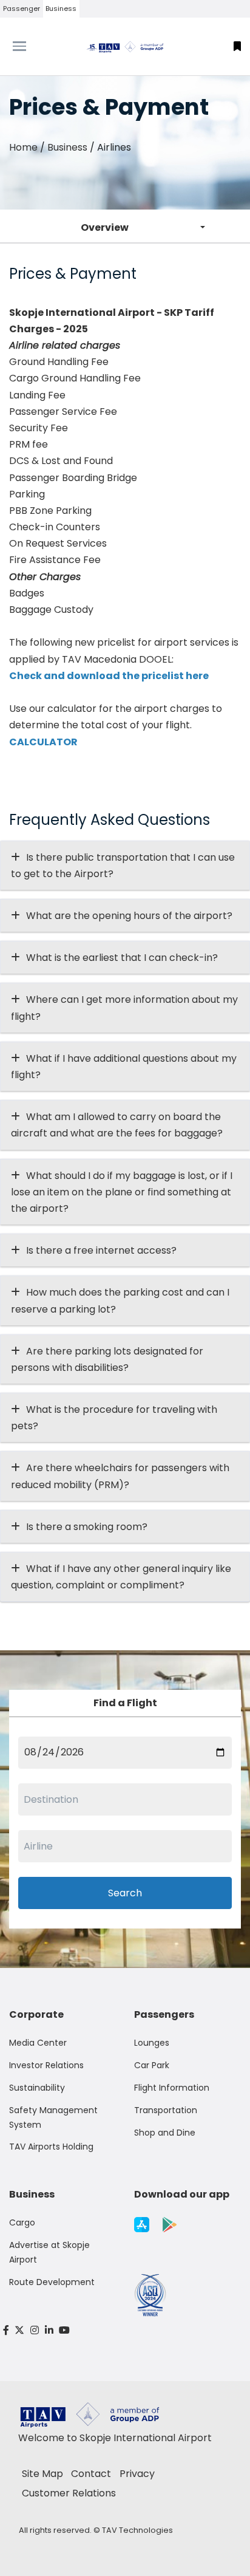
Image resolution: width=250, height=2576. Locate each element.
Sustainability (37, 2088)
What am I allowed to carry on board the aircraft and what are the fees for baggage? (117, 1125)
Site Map (42, 2474)
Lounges (152, 2043)
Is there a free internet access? (101, 1250)
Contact (91, 2474)
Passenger (22, 9)
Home (23, 147)
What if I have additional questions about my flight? (124, 1067)
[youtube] (64, 2330)
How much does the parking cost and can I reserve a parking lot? (120, 1300)
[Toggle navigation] (31, 46)
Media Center (38, 2043)
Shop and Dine (165, 2133)
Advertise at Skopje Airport (49, 2252)
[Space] (125, 46)
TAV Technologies (137, 2530)
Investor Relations (46, 2065)
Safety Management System (53, 2117)
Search (125, 1893)
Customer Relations (69, 2493)
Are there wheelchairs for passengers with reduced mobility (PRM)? (120, 1476)
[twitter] (20, 2330)
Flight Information (172, 2088)
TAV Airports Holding (51, 2147)
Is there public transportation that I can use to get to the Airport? (123, 866)
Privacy (137, 2474)
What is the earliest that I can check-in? (122, 958)
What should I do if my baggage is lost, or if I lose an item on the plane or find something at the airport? (122, 1192)
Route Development (52, 2282)
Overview (105, 227)
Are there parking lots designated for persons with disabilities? (107, 1359)
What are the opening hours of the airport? (129, 916)
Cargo (22, 2222)
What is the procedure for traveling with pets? (114, 1418)
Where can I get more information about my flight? (124, 1008)
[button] (237, 46)
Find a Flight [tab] (125, 1703)
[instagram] (35, 2330)
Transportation (166, 2110)
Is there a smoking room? (87, 1527)
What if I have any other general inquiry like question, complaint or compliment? (121, 1577)
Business (61, 9)
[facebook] (6, 2330)
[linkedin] (49, 2330)
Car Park (152, 2065)
